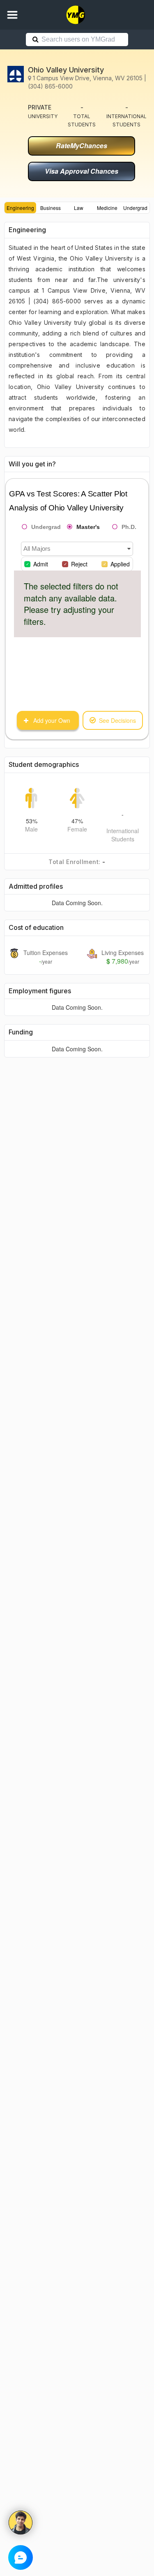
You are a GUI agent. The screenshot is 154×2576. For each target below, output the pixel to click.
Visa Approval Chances (82, 171)
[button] (12, 15)
